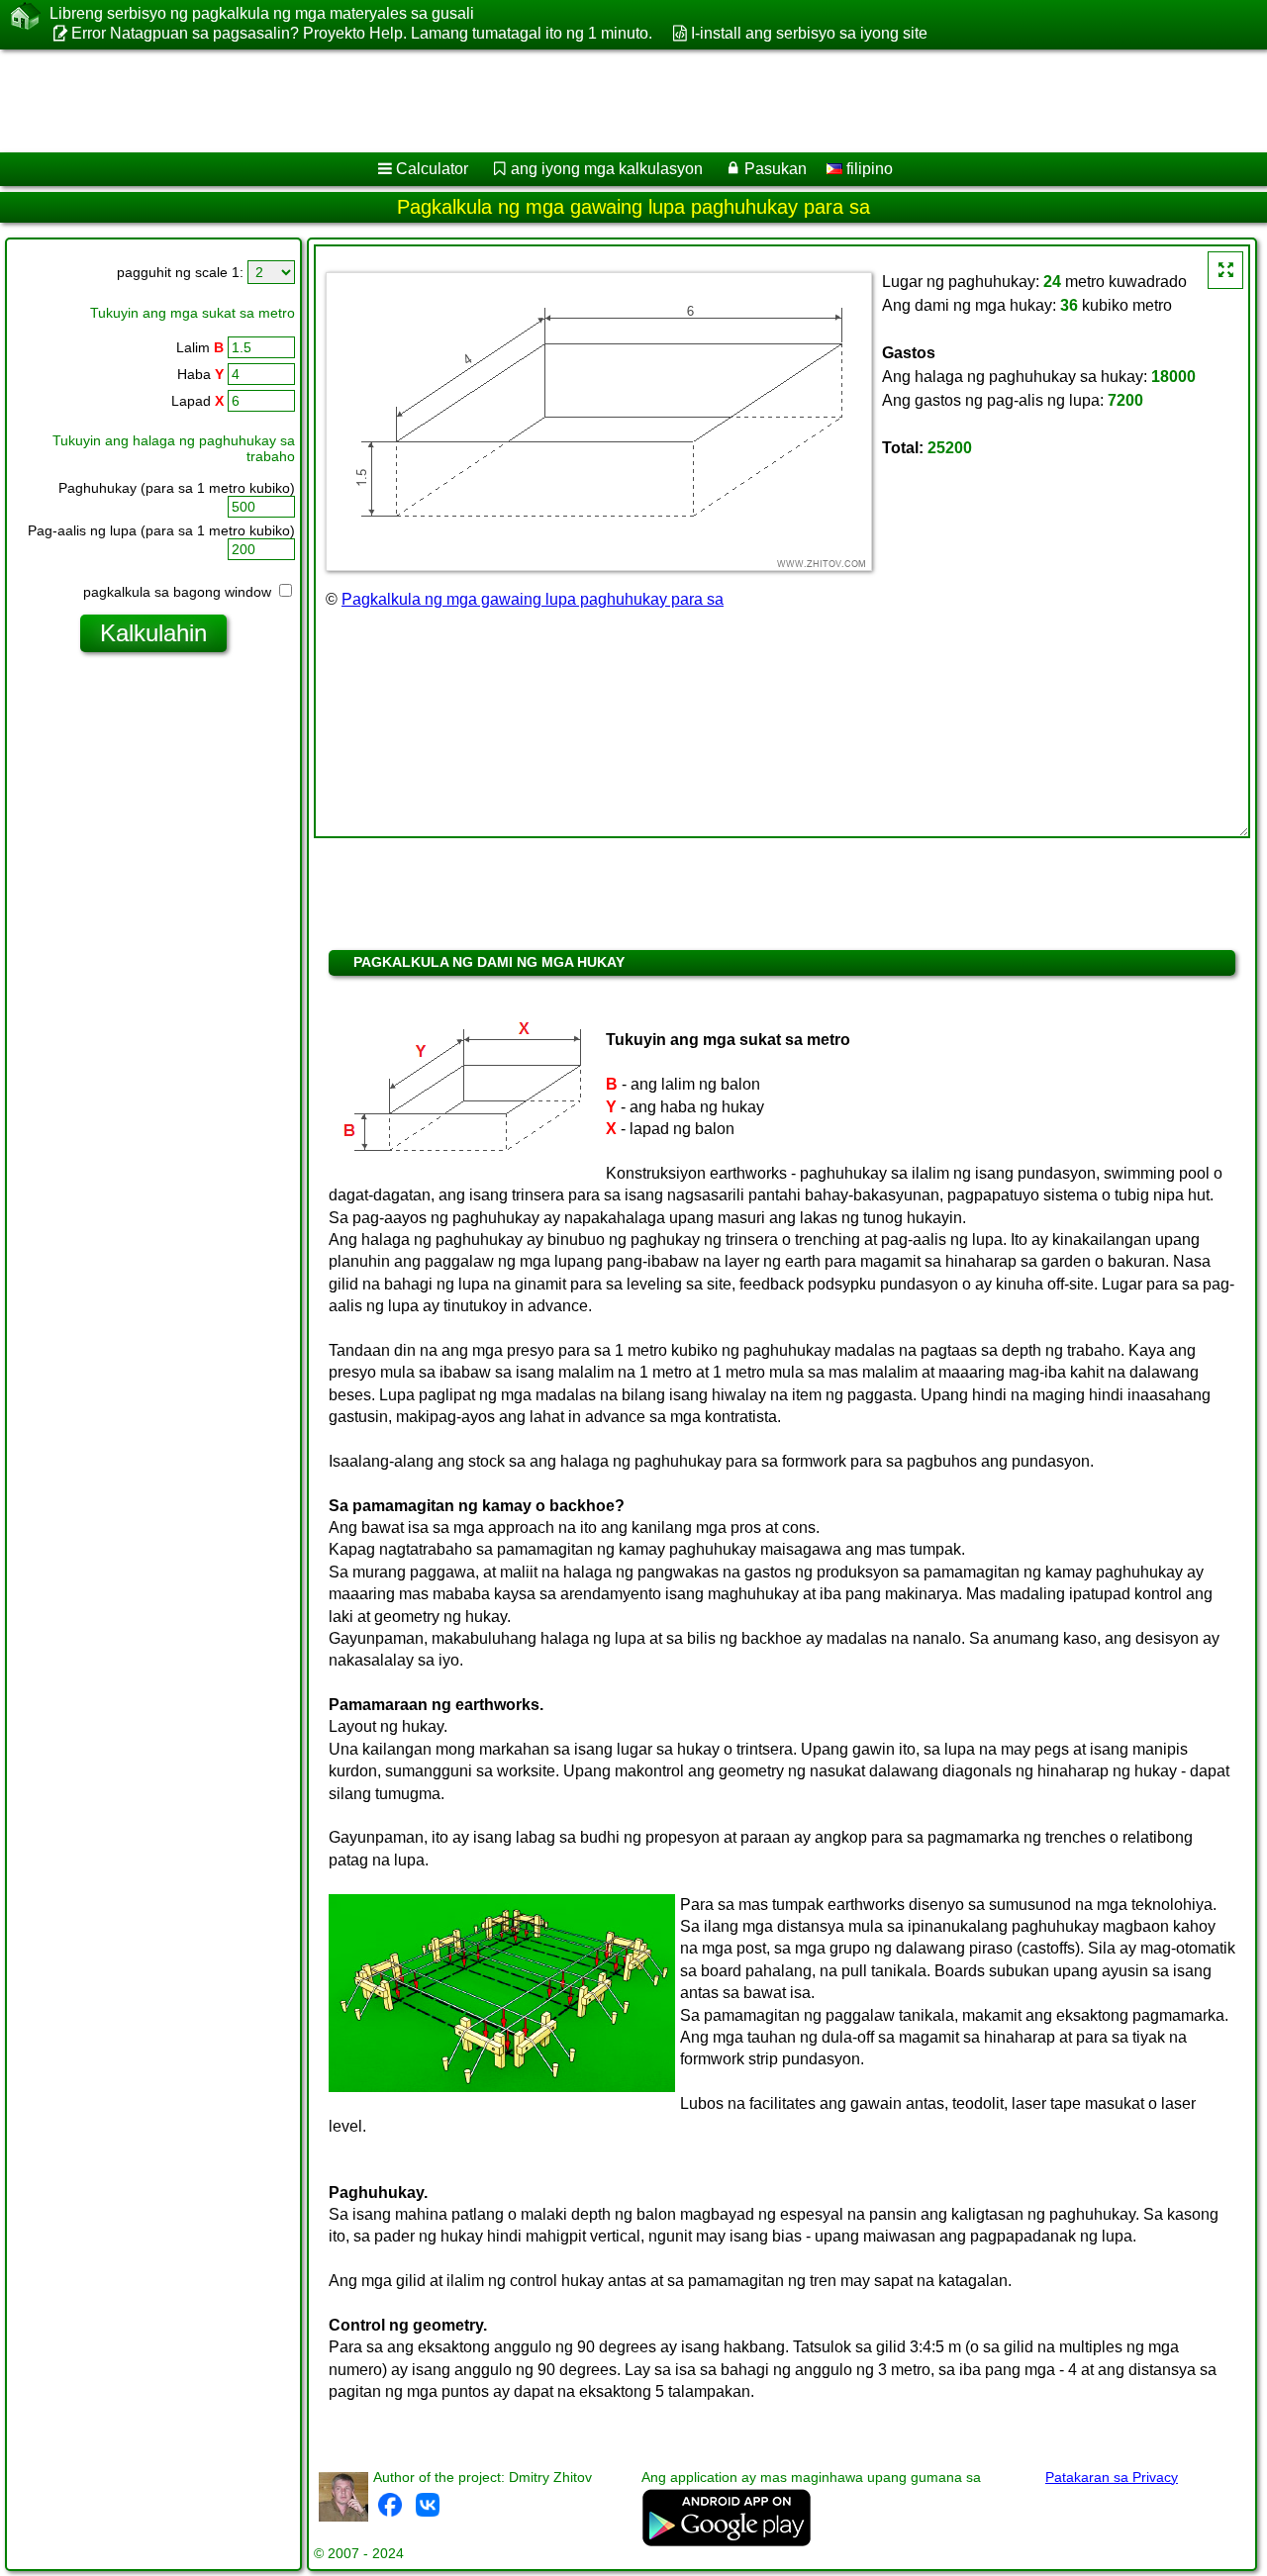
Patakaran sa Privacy (1112, 2477)
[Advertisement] (601, 101)
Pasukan (776, 169)
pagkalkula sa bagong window (179, 592)
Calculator (432, 169)
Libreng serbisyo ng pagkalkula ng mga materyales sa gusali (262, 13)
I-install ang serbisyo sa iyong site (809, 33)
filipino (868, 169)
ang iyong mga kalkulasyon (607, 169)
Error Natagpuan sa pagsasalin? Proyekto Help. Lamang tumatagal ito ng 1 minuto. (362, 33)
